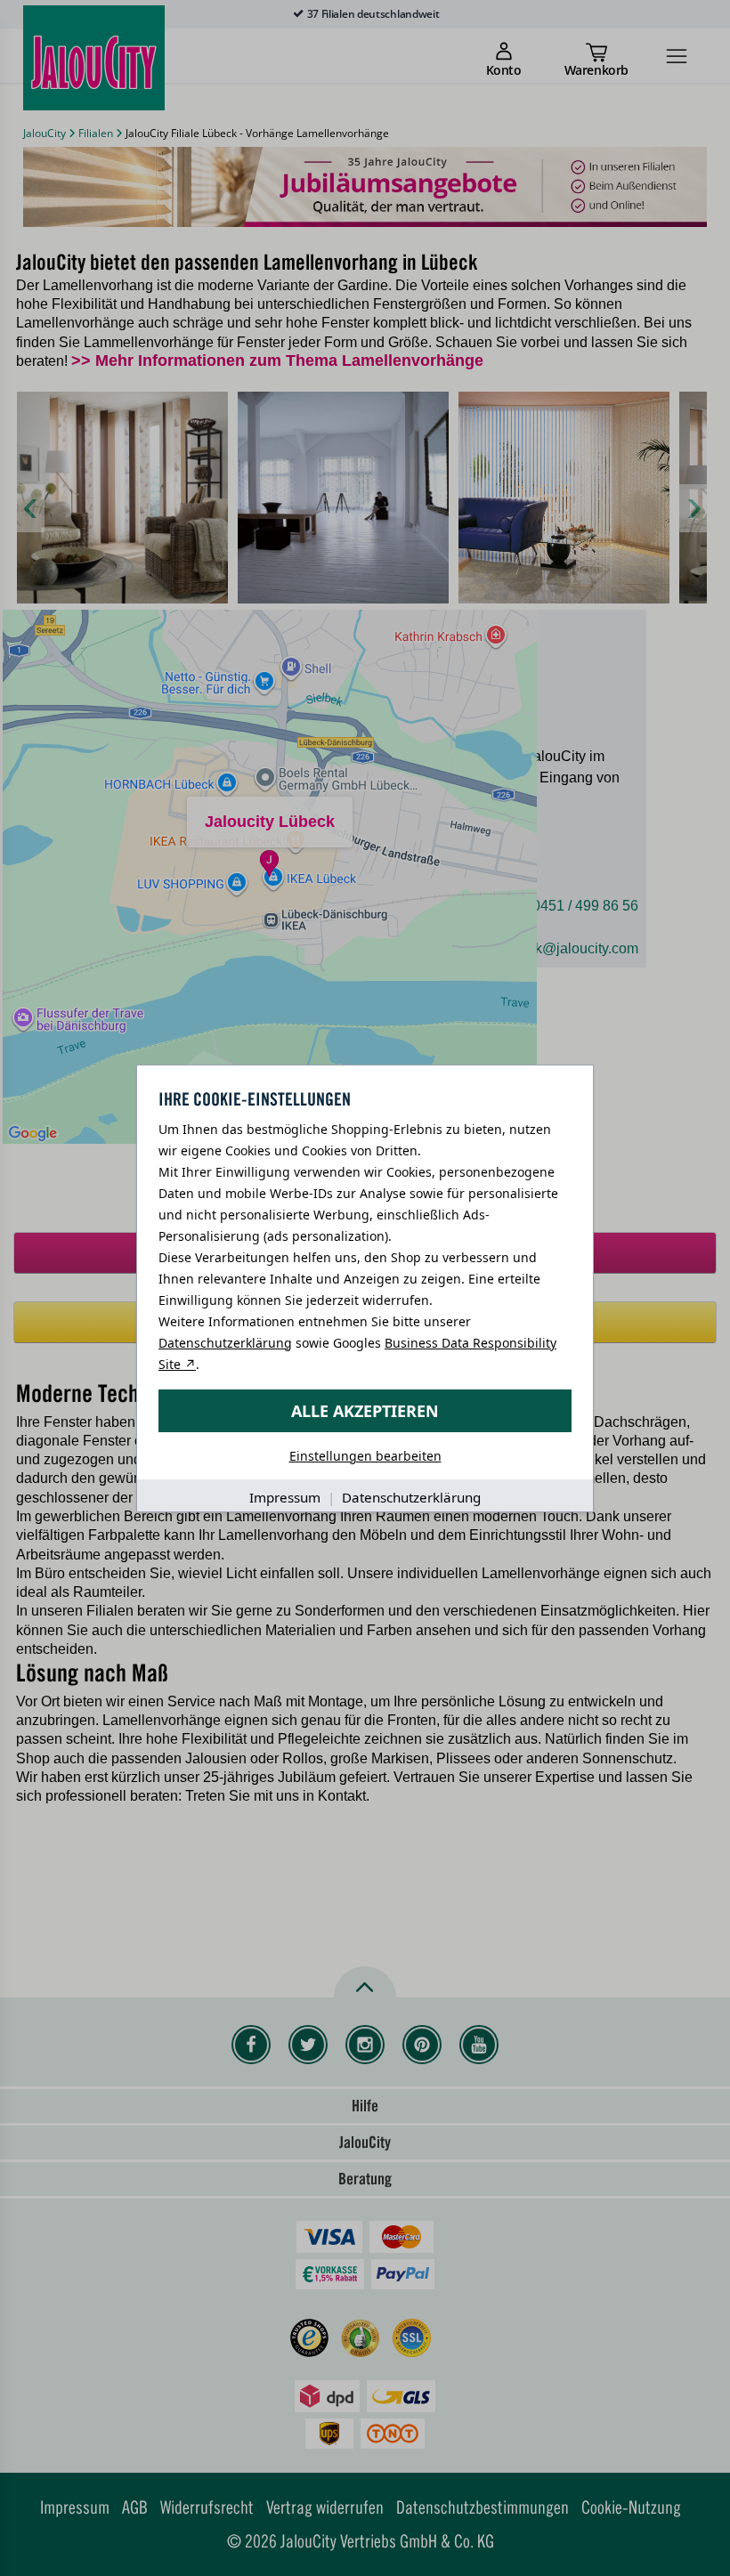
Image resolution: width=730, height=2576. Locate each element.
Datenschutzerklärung (225, 1343)
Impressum (285, 1497)
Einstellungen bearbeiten (365, 1456)
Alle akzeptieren (365, 1411)
